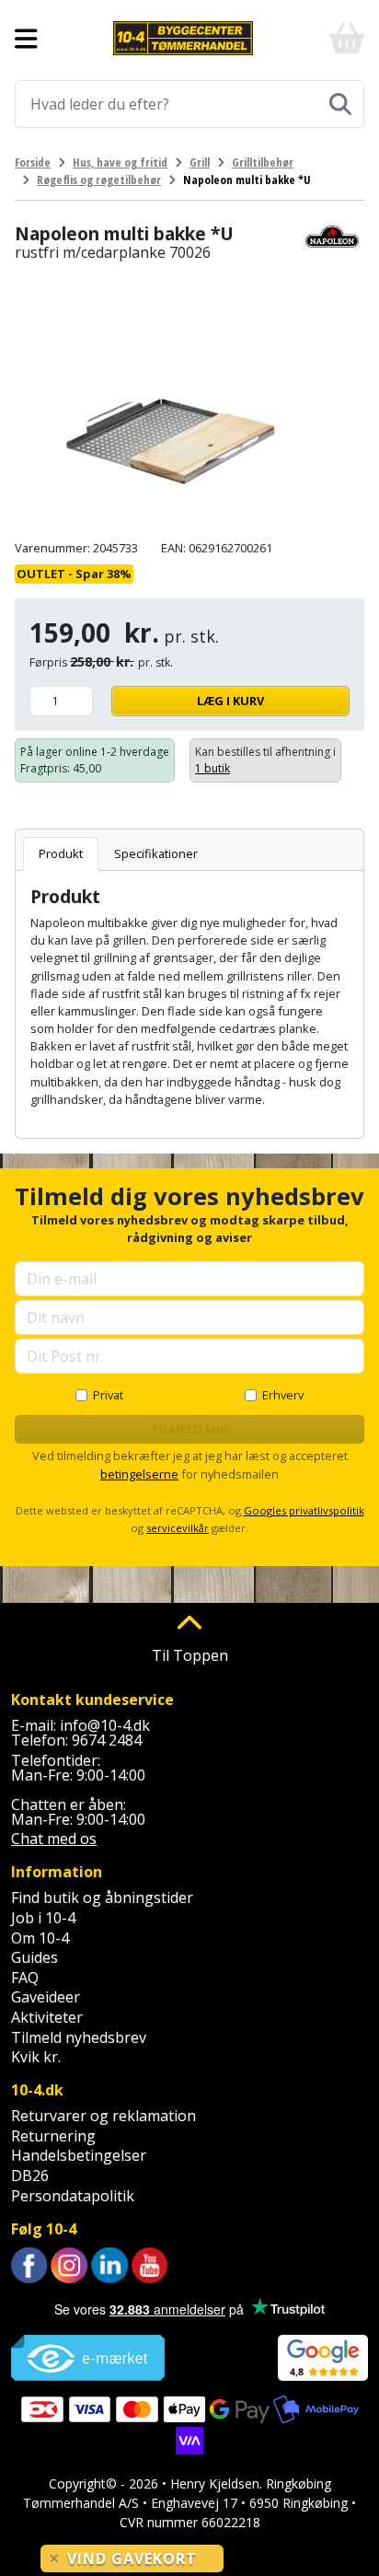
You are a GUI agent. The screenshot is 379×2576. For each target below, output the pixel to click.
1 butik (212, 768)
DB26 (30, 2176)
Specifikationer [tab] (156, 853)
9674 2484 (107, 1740)
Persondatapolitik (73, 2196)
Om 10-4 (40, 1938)
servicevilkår (178, 1528)
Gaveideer (46, 1997)
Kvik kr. (36, 2057)
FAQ (25, 1978)
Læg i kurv (230, 701)
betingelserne (139, 1474)
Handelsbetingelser (79, 2155)
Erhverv (283, 1395)
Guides (34, 1957)
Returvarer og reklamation (103, 2116)
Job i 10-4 (43, 1918)
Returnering (53, 2136)
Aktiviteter (47, 2017)
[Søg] (340, 104)
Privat (108, 1395)
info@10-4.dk (105, 1725)
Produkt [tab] (61, 853)
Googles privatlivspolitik (304, 1510)
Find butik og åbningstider (102, 1897)
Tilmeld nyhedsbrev (79, 2037)
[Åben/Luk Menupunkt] (26, 39)
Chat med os (54, 1839)
